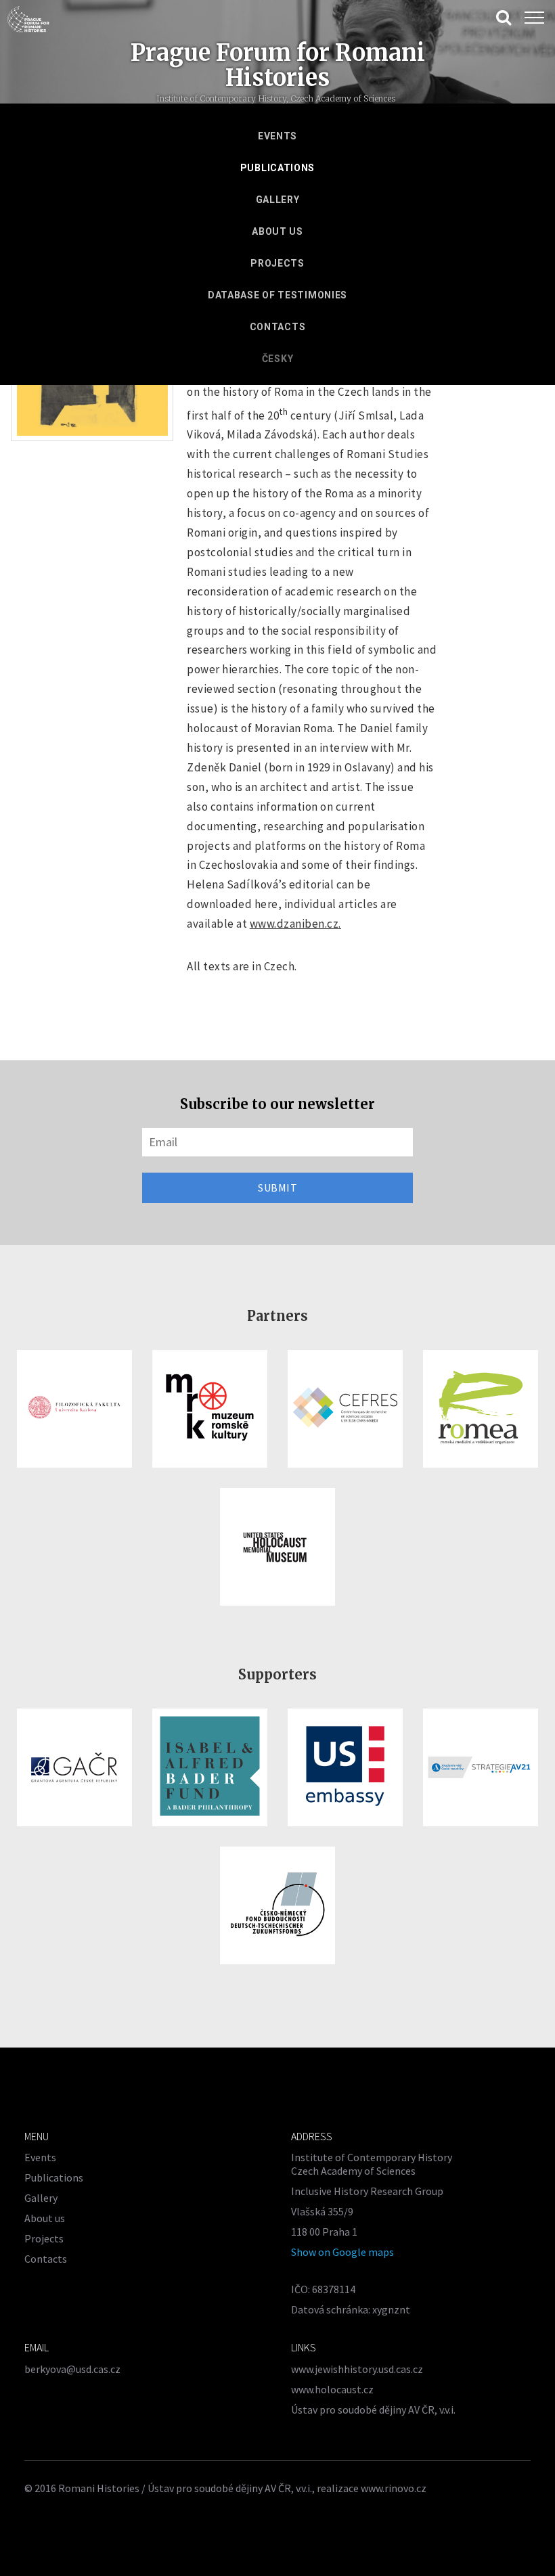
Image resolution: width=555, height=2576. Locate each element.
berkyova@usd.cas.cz (72, 2369)
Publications (277, 168)
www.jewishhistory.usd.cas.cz (357, 2369)
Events (277, 136)
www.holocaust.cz (332, 2389)
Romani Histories (99, 2488)
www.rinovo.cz (394, 2488)
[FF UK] (74, 1409)
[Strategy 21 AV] (481, 1767)
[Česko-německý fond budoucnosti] (277, 1905)
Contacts (278, 327)
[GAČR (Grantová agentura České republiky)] (74, 1767)
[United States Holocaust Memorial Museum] (277, 1547)
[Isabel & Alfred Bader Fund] (210, 1767)
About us (277, 231)
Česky (278, 359)
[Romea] (481, 1409)
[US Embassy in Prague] (345, 1767)
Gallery (278, 200)
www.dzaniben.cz (294, 924)
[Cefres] (345, 1409)
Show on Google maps (342, 2252)
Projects (277, 263)
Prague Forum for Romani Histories (278, 65)
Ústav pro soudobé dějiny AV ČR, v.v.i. (373, 2410)
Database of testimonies (277, 295)
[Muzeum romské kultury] (210, 1409)
